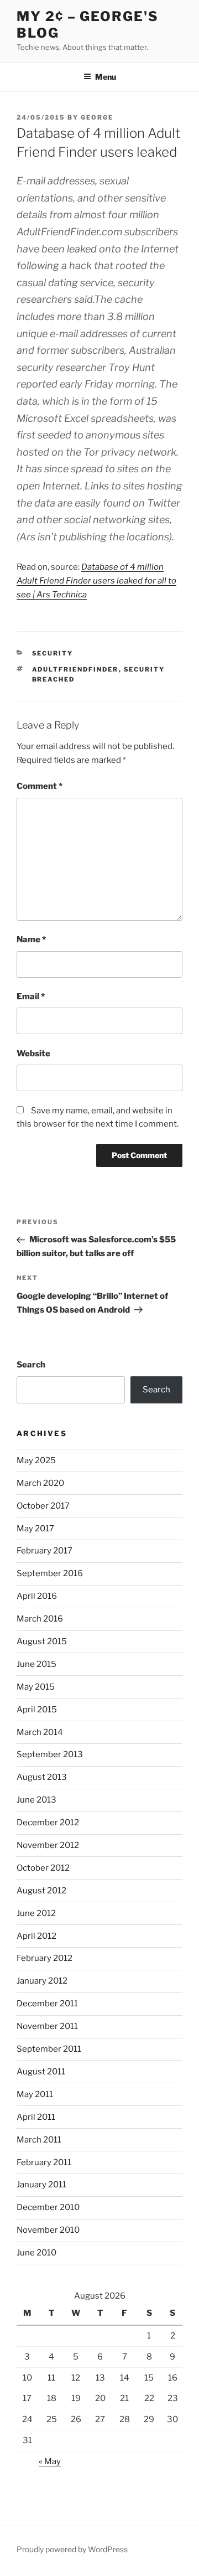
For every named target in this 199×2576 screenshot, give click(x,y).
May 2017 (35, 1529)
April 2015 (37, 1710)
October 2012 (43, 1868)
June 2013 (36, 1800)
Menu (106, 77)
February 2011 (44, 2162)
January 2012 (42, 1981)
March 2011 (39, 2140)
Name (31, 939)
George (97, 117)
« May (50, 2461)
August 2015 (42, 1641)
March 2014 (40, 1732)
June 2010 (36, 2253)
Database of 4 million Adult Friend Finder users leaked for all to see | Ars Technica (96, 581)
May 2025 (36, 1460)
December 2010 (48, 2207)
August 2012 (41, 1891)
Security (53, 653)
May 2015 (36, 1687)
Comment (40, 786)
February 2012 (44, 1958)
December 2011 (47, 2004)
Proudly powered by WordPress (72, 2549)
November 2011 (47, 2026)
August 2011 (41, 2072)
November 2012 (48, 1845)
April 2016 (37, 1596)
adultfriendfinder (75, 669)
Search (31, 1365)
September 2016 (50, 1573)
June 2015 (36, 1664)
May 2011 (35, 2094)
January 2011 (41, 2185)
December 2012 (48, 1823)
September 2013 (50, 1754)
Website (33, 1054)
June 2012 (36, 1913)
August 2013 (42, 1777)
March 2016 (40, 1619)
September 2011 (49, 2049)
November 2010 (48, 2230)
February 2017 (44, 1551)
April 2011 (36, 2117)
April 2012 (36, 1936)
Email (31, 997)
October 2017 (43, 1506)
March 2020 (40, 1483)
